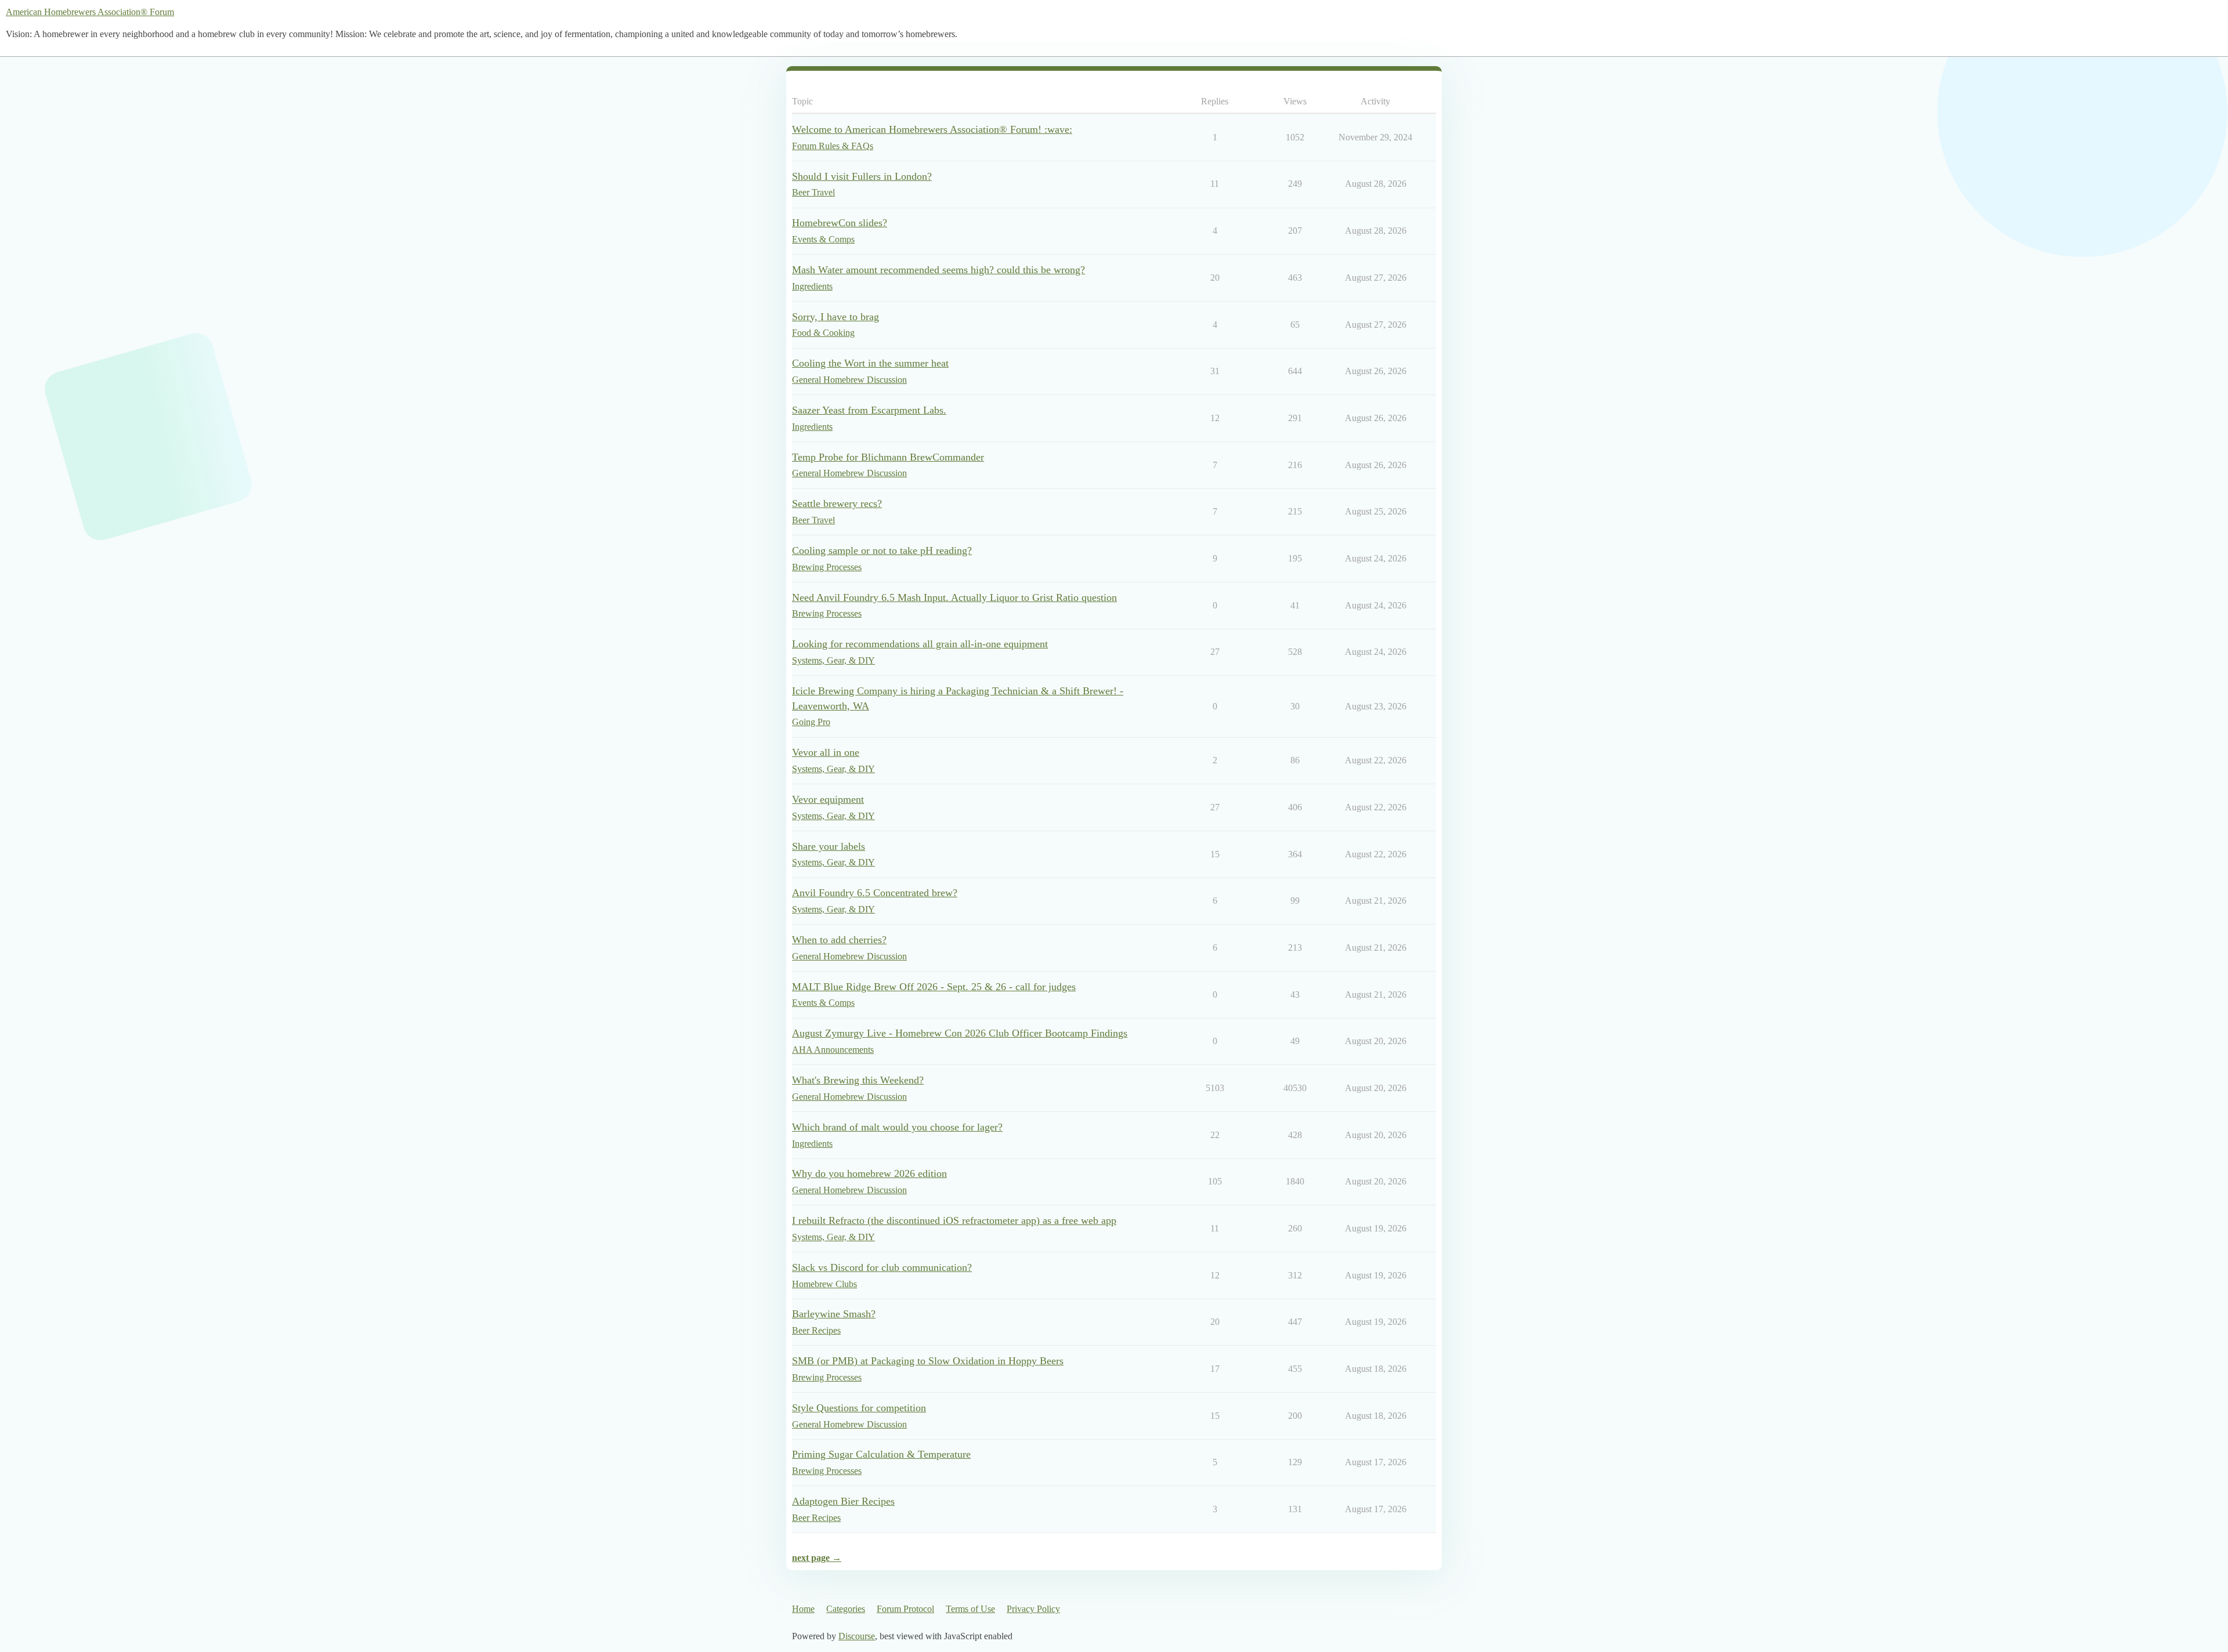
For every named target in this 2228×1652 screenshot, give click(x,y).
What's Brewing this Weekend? (858, 1080)
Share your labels (829, 846)
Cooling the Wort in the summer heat (870, 363)
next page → (817, 1558)
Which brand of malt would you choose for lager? (897, 1127)
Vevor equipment (828, 799)
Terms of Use (970, 1609)
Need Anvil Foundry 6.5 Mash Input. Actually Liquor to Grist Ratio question (954, 597)
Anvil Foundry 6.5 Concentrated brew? (875, 893)
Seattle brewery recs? (837, 503)
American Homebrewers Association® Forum (90, 12)
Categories (846, 1609)
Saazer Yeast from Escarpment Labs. (869, 410)
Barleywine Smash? (834, 1314)
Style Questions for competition (859, 1408)
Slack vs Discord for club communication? (882, 1267)
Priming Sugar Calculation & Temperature (881, 1454)
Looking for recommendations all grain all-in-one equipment (920, 644)
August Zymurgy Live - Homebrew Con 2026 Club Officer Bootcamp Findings (960, 1033)
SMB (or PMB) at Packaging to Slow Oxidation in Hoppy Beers (928, 1361)
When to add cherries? (839, 940)
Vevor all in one (826, 752)
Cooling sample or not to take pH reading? (882, 550)
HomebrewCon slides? (840, 223)
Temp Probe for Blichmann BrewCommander (888, 457)
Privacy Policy (1033, 1609)
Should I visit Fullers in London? (862, 176)
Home (803, 1609)
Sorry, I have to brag (835, 317)
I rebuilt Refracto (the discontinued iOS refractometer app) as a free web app (954, 1220)
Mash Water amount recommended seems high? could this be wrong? (938, 270)
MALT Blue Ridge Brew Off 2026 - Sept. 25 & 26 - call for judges (934, 987)
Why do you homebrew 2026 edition (869, 1173)
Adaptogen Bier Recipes (843, 1501)
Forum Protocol (905, 1609)
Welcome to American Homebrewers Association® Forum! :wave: (932, 129)
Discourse (857, 1636)
